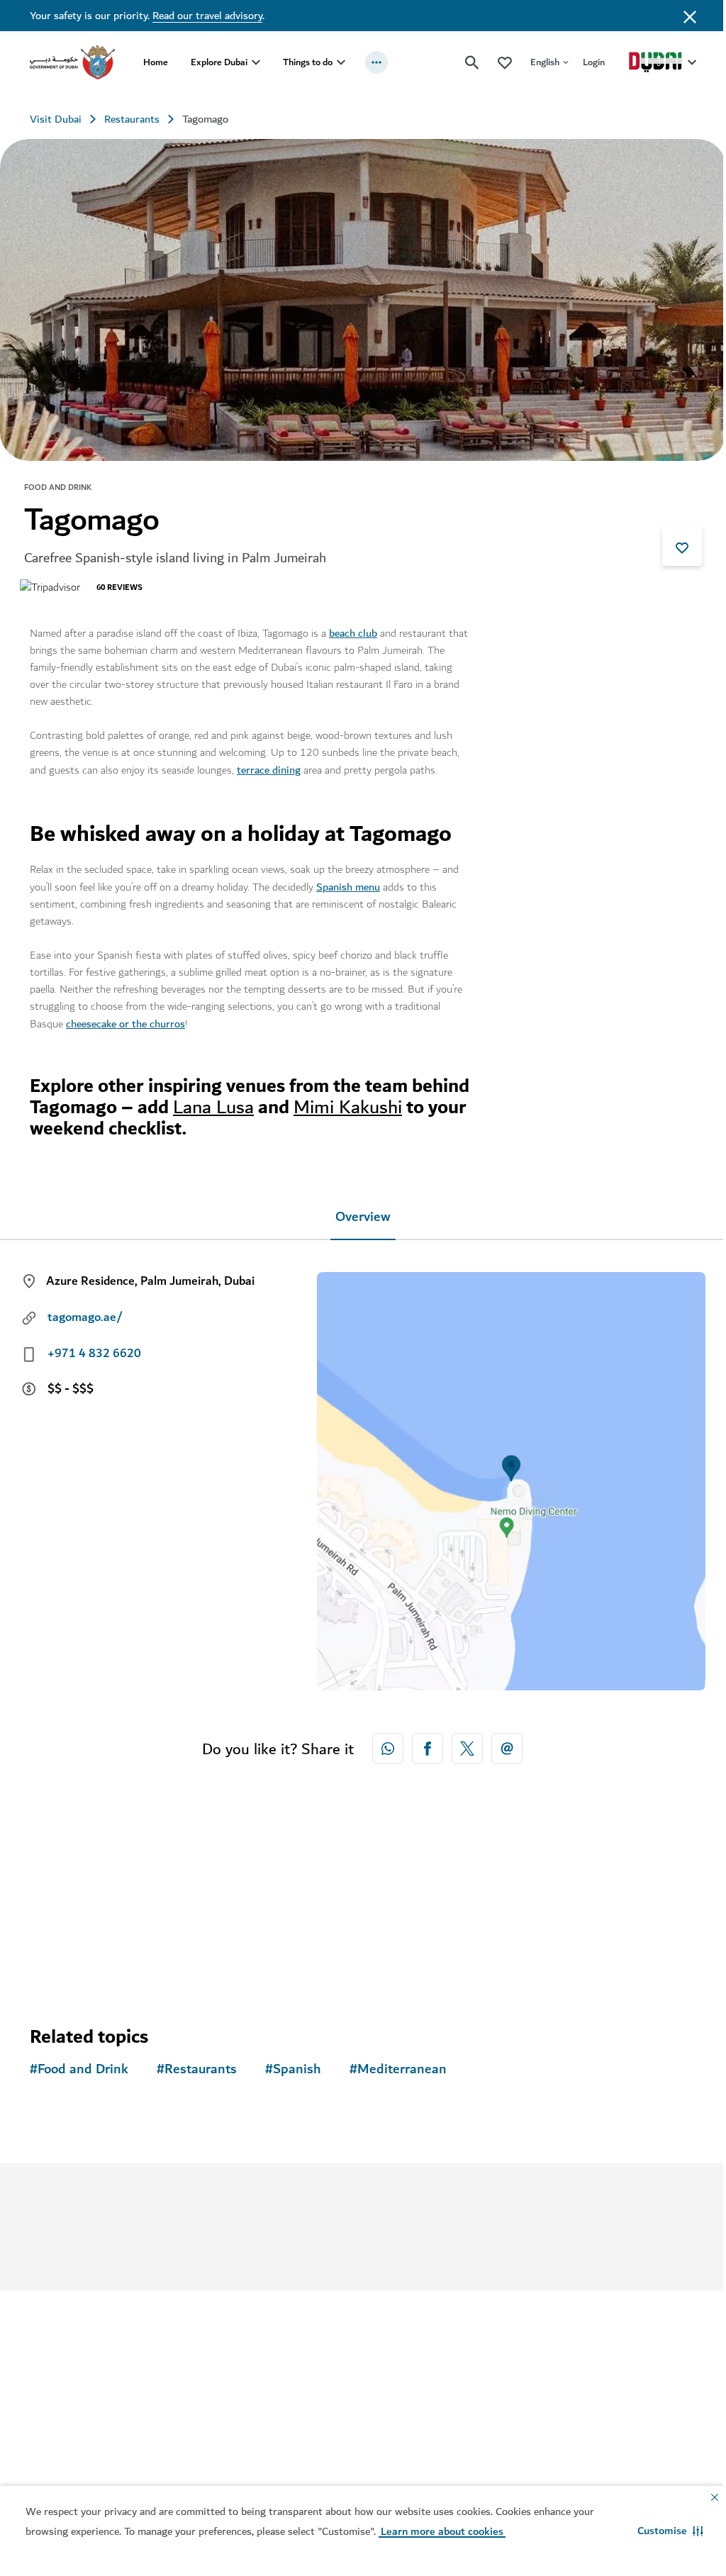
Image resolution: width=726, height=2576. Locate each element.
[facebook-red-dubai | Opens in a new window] (423, 1744)
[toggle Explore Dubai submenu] (256, 62)
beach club (353, 628)
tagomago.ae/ (85, 1312)
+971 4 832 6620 (94, 1349)
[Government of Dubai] (72, 62)
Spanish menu (348, 882)
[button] (660, 2531)
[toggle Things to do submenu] (341, 62)
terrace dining (269, 765)
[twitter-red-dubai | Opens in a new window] (462, 1744)
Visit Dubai (56, 119)
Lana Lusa (275, 1102)
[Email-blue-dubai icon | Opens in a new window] (502, 1744)
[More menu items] (376, 62)
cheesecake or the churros (125, 1019)
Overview (358, 1212)
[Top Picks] (494, 62)
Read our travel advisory (207, 16)
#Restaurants (197, 2064)
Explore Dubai (219, 62)
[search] (462, 62)
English (534, 62)
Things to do (308, 62)
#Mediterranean (398, 2064)
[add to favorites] (671, 541)
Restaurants (132, 119)
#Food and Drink (79, 2064)
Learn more (336, 2233)
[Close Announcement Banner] (679, 16)
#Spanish (293, 2064)
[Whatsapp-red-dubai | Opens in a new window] (383, 1744)
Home (156, 62)
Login (583, 62)
